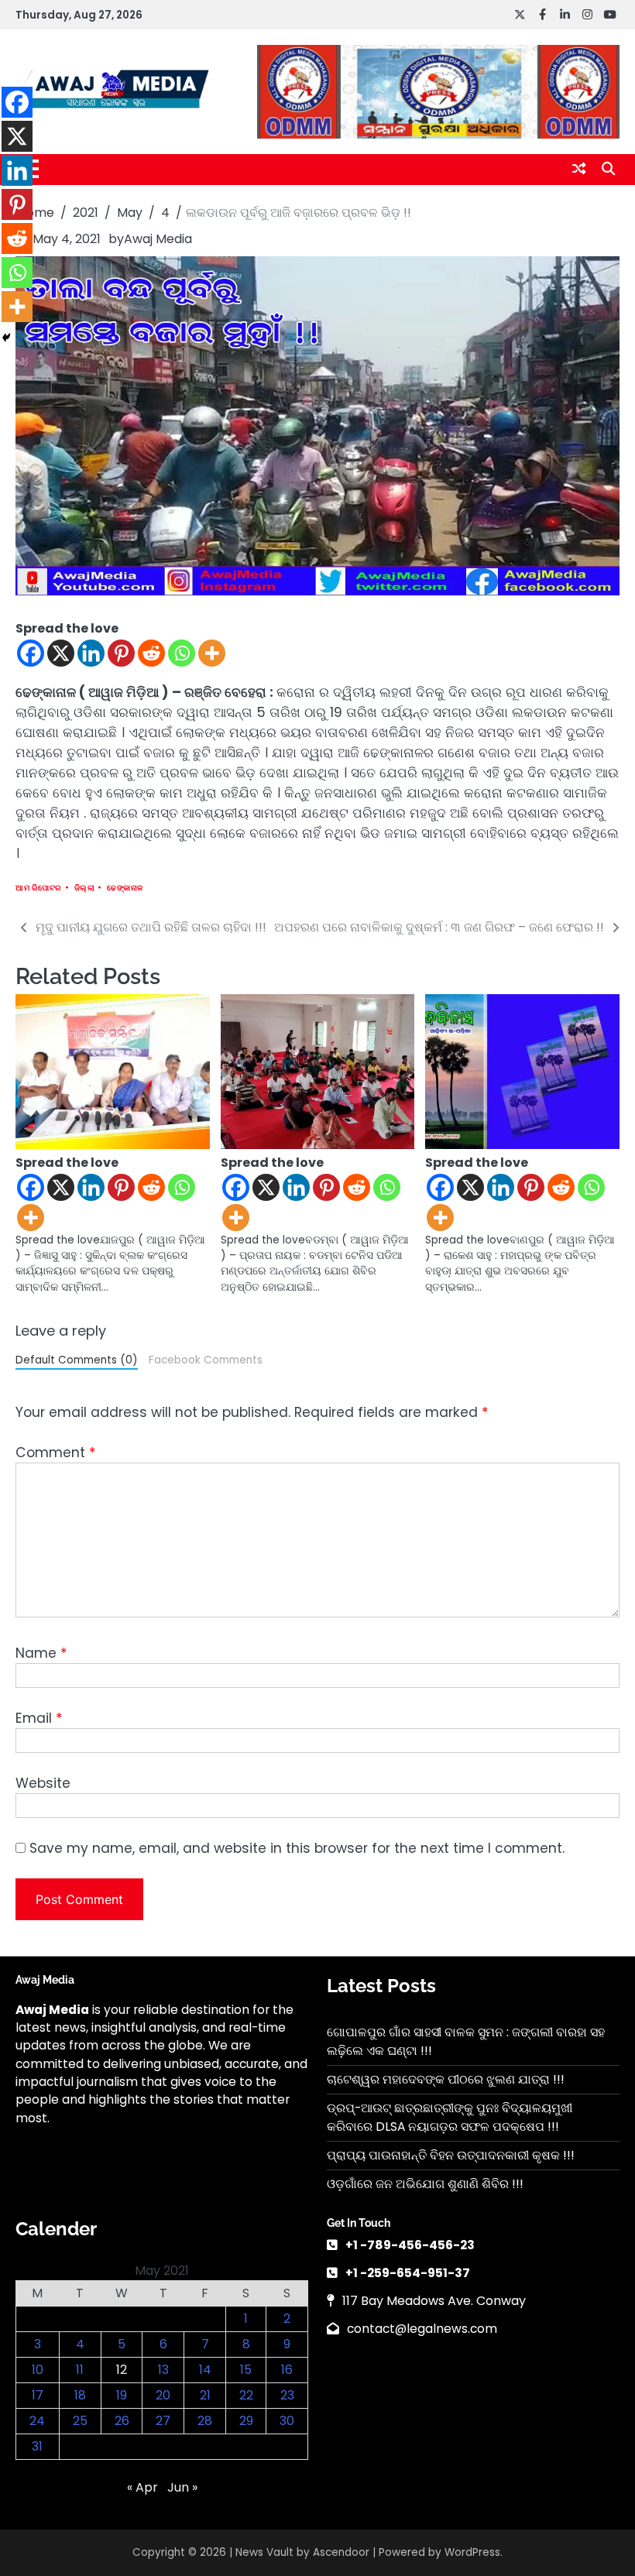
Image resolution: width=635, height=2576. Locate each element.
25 (80, 2421)
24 (37, 2421)
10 (38, 2370)
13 (163, 2370)
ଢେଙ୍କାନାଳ (125, 888)
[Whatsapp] (182, 653)
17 (38, 2395)
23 (287, 2395)
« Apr (142, 2487)
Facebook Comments (206, 1360)
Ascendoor (341, 2552)
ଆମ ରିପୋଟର (39, 888)
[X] (61, 653)
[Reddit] (151, 653)
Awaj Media (158, 239)
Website (43, 1783)
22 (246, 2395)
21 (205, 2395)
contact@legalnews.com (422, 2329)
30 (287, 2421)
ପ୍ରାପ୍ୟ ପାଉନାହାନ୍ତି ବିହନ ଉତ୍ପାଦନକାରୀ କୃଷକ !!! (451, 2155)
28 (205, 2421)
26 (122, 2421)
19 (122, 2395)
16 (287, 2370)
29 (246, 2421)
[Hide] (6, 338)
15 (246, 2370)
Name (41, 1653)
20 (163, 2395)
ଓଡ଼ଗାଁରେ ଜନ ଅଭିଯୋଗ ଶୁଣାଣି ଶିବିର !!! (425, 2184)
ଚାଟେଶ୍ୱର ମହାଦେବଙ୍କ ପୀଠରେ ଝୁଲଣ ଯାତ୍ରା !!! (446, 2079)
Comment (55, 1453)
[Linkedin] (91, 653)
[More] (212, 653)
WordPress (472, 2552)
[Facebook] (31, 653)
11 (80, 2370)
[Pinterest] (121, 653)
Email (39, 1718)
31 (37, 2446)
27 (163, 2421)
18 (80, 2395)
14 (205, 2370)
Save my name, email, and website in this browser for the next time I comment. (297, 1848)
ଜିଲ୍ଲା (85, 888)
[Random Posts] (579, 169)
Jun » (182, 2487)
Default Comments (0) (77, 1360)
